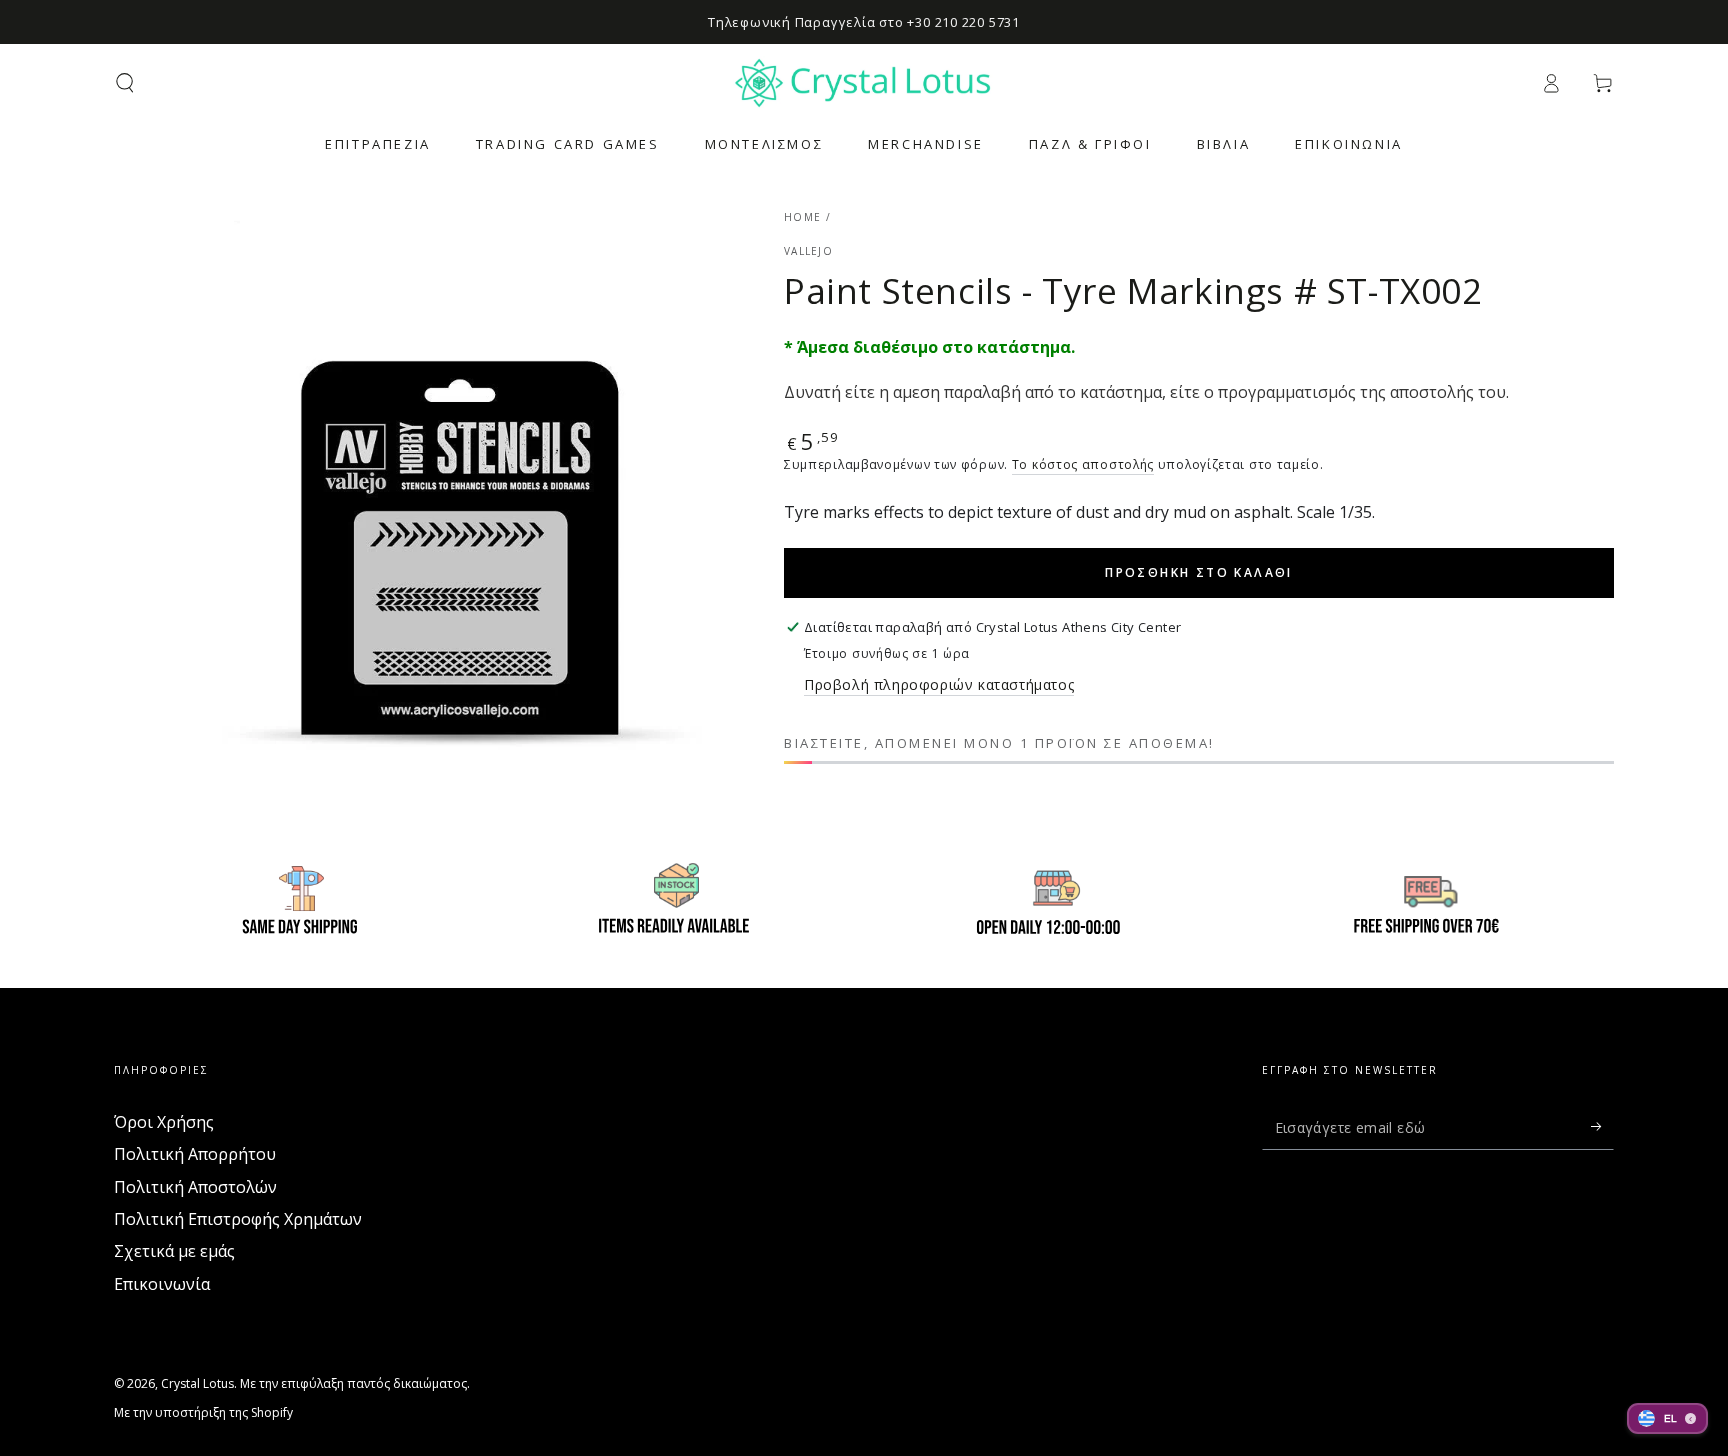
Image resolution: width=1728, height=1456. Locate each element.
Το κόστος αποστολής (1083, 464)
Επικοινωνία (162, 1284)
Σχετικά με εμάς (174, 1251)
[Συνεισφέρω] (1602, 1127)
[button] (125, 83)
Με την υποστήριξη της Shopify (203, 1413)
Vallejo (808, 251)
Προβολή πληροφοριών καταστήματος (939, 684)
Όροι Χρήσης (164, 1122)
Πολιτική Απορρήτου (195, 1154)
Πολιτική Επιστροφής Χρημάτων (238, 1219)
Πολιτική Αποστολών (195, 1187)
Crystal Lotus (197, 1383)
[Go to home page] (864, 83)
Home (802, 217)
